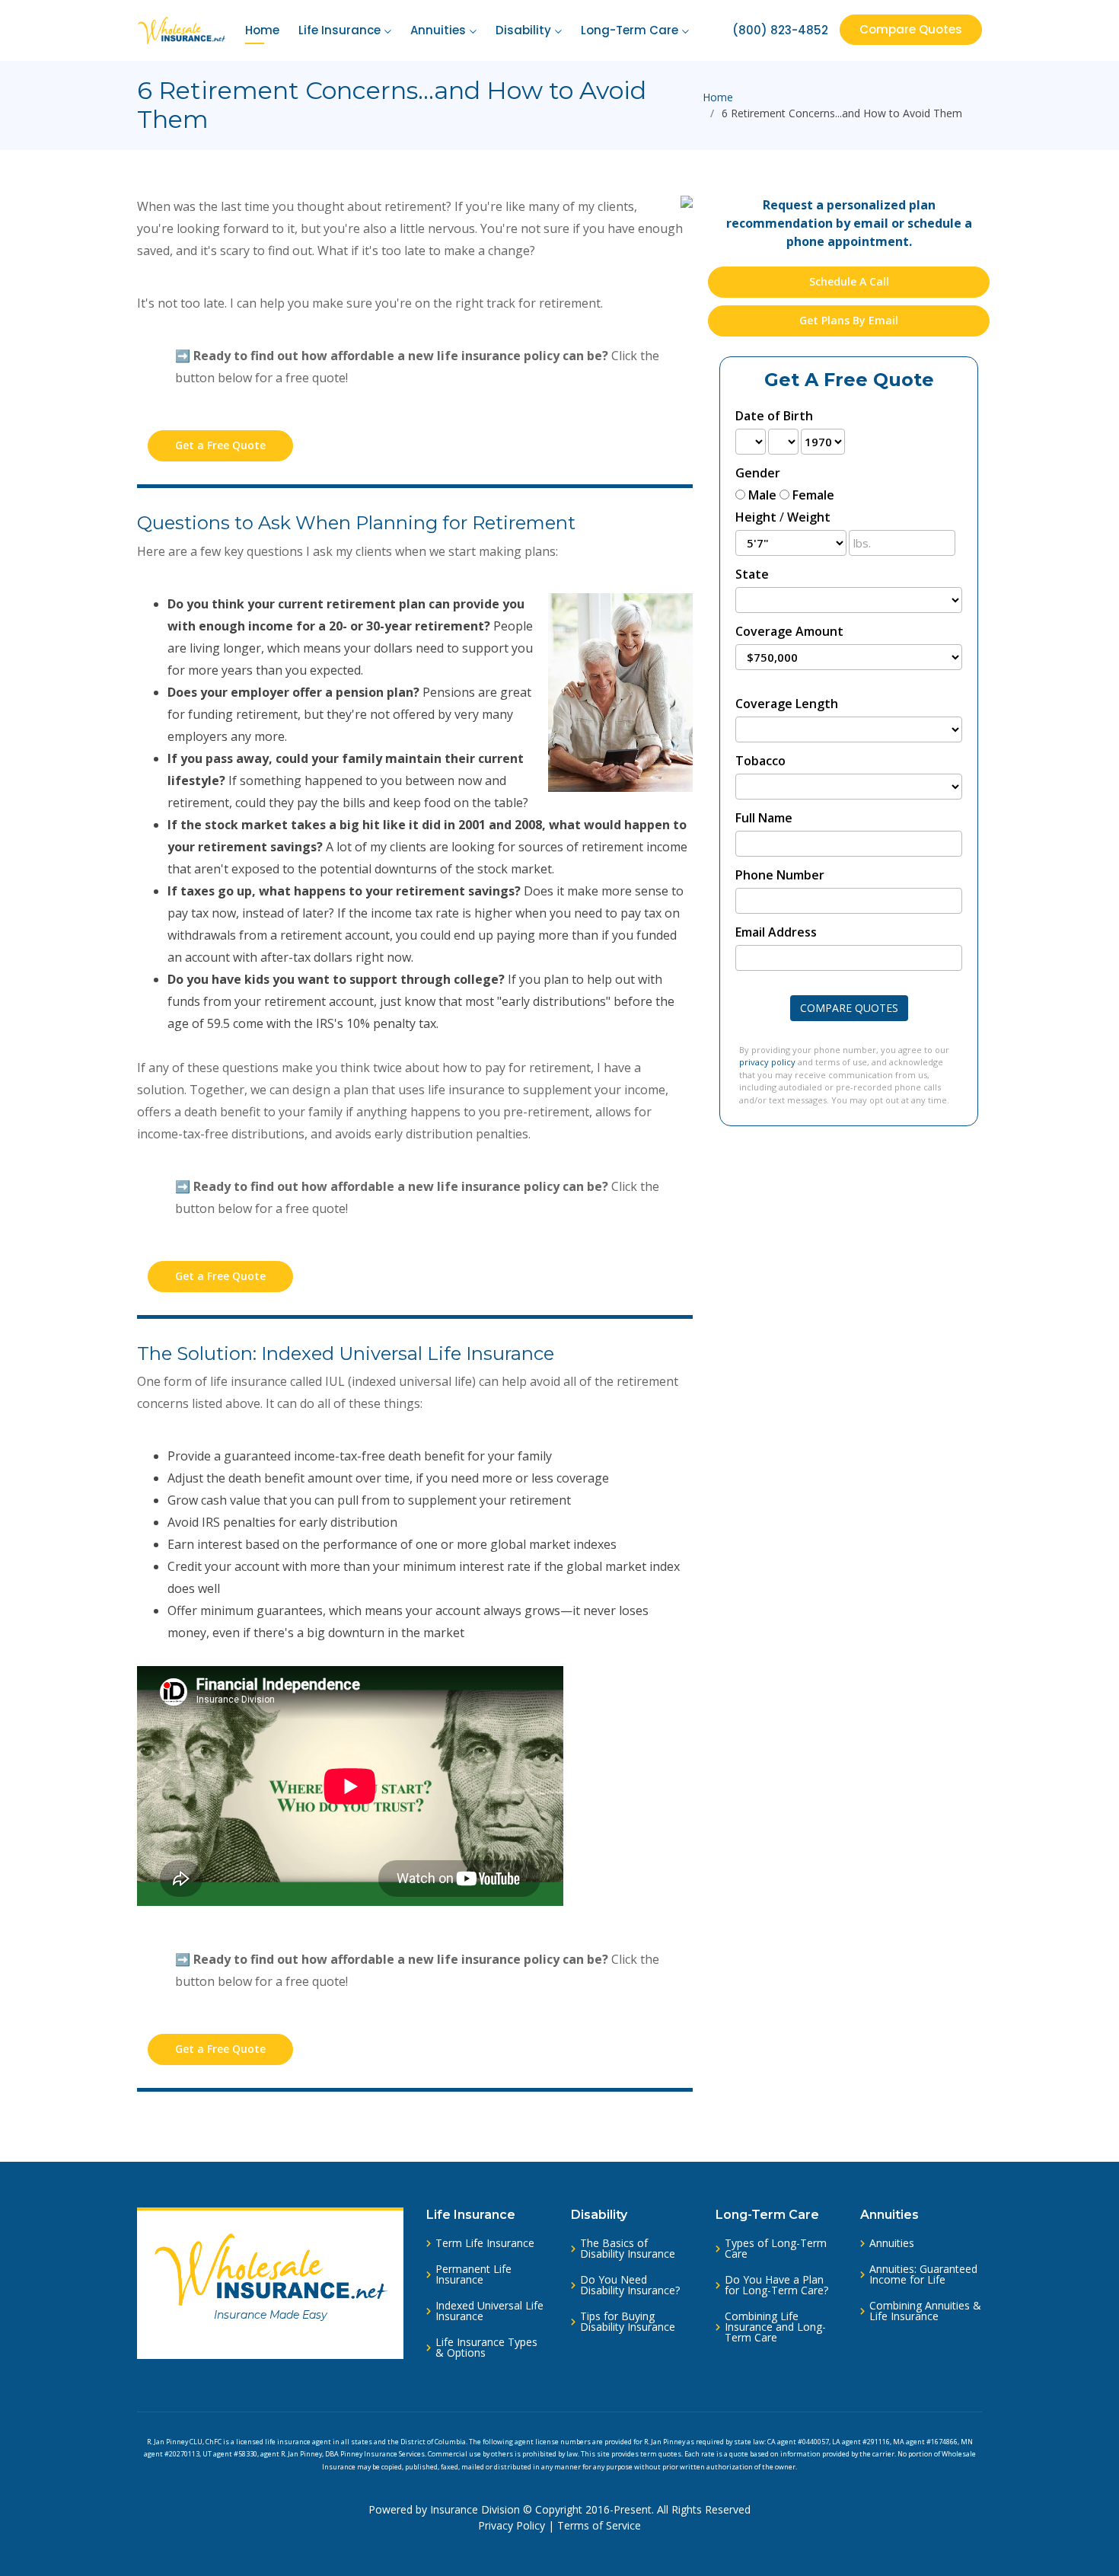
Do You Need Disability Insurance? (630, 2285)
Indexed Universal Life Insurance (489, 2311)
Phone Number (780, 875)
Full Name (764, 818)
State (752, 574)
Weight (809, 517)
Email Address (776, 932)
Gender (758, 473)
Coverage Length (787, 704)
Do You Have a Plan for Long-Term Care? (776, 2285)
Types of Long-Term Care (776, 2249)
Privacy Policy (512, 2525)
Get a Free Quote (220, 445)
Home (262, 30)
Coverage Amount (789, 631)
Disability (523, 30)
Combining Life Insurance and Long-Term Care (775, 2327)
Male (762, 495)
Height (756, 517)
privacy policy (767, 1062)
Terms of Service (599, 2525)
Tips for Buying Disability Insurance (628, 2322)
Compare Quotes (911, 29)
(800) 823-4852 (780, 30)
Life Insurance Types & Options (486, 2348)
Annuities (438, 30)
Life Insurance (340, 30)
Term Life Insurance (485, 2243)
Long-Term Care (630, 30)
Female (813, 495)
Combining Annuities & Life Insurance (925, 2311)
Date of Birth (774, 416)
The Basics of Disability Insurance (628, 2249)
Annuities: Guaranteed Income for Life (923, 2274)
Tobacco (760, 761)
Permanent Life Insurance (473, 2274)
